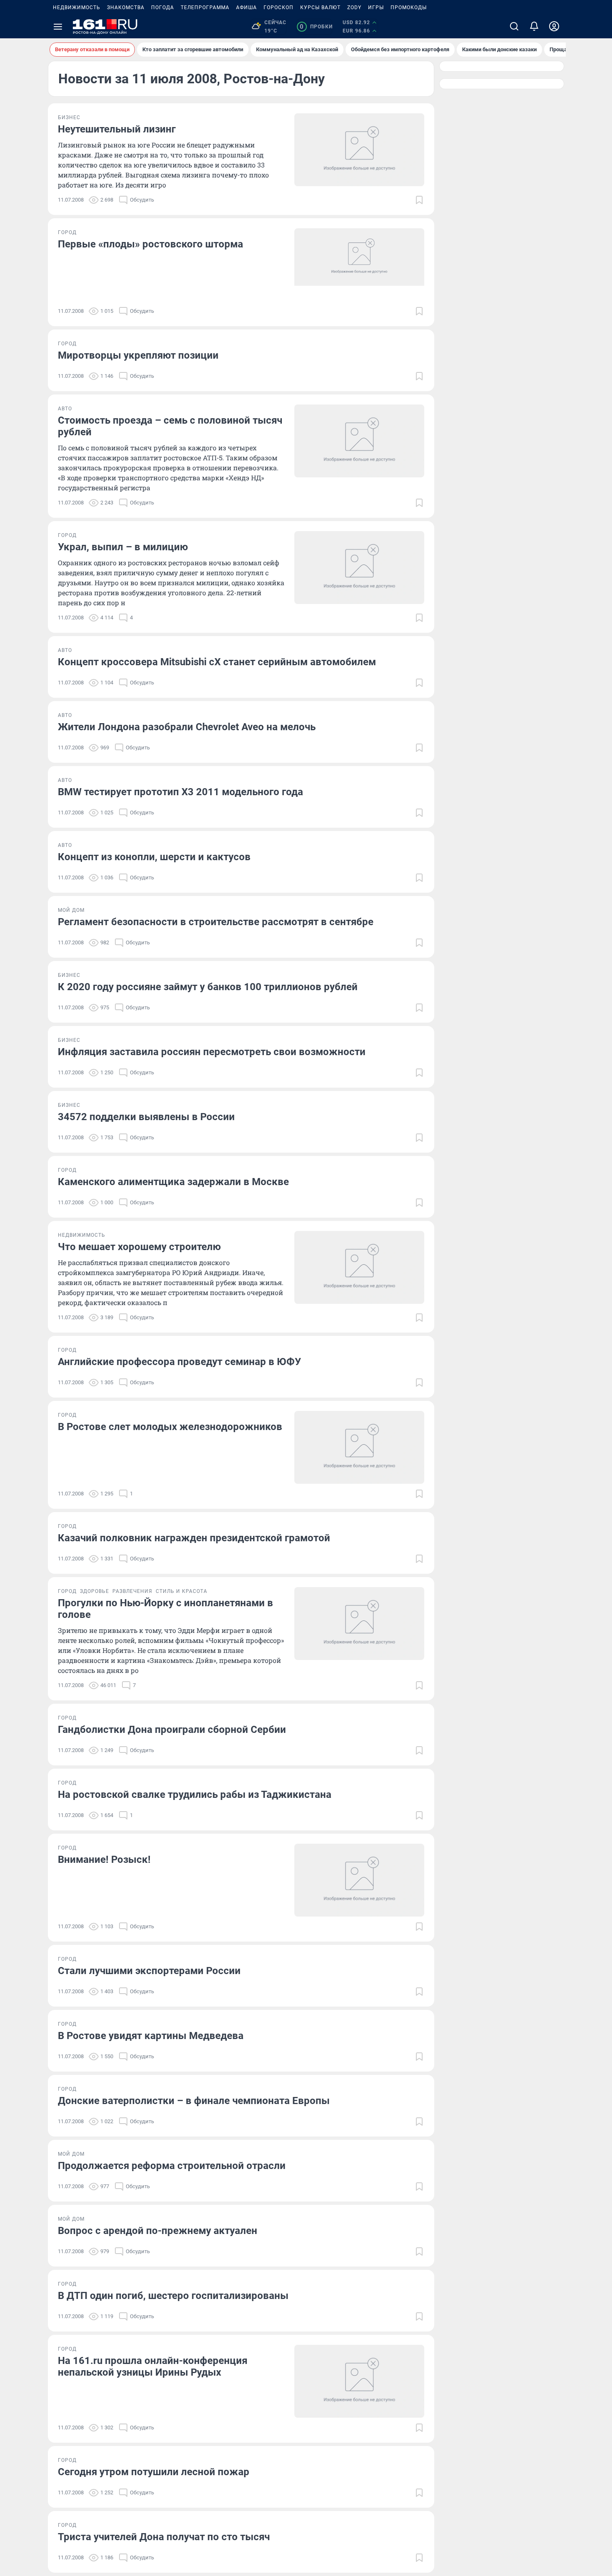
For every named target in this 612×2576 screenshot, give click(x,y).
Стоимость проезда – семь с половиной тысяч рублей (170, 426)
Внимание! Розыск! (104, 1860)
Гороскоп (279, 7)
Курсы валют (320, 7)
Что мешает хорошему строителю (139, 1247)
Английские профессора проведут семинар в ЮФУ (179, 1362)
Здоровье (95, 1591)
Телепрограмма (205, 7)
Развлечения (132, 1591)
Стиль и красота (182, 1591)
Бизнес (69, 117)
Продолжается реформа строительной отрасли (172, 2166)
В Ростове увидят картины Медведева (151, 2036)
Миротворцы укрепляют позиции (138, 355)
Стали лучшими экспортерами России (149, 1971)
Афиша (246, 7)
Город (67, 232)
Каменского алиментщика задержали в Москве (173, 1182)
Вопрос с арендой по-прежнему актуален (158, 2231)
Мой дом (71, 910)
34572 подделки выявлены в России (146, 1117)
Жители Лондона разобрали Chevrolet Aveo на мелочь (187, 727)
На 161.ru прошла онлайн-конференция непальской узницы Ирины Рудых (153, 2366)
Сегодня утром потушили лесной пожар (154, 2472)
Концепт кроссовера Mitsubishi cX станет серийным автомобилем (217, 662)
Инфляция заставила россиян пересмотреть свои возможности (212, 1052)
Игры (376, 7)
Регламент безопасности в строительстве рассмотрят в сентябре (216, 922)
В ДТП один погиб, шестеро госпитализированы (173, 2296)
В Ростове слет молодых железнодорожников (170, 1427)
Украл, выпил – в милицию (123, 547)
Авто (65, 409)
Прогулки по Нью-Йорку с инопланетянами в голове (165, 1609)
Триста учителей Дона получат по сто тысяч (164, 2537)
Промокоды (409, 7)
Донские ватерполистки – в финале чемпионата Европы (194, 2101)
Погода (163, 7)
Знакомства (126, 7)
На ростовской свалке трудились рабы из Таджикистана (195, 1795)
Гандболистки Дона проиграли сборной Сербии (172, 1730)
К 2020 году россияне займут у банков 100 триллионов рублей (208, 987)
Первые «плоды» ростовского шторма (151, 244)
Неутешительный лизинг (117, 129)
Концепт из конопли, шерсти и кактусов (154, 857)
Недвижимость (77, 7)
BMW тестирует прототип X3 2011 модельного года (180, 792)
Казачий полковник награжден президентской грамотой (194, 1538)
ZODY (354, 7)
